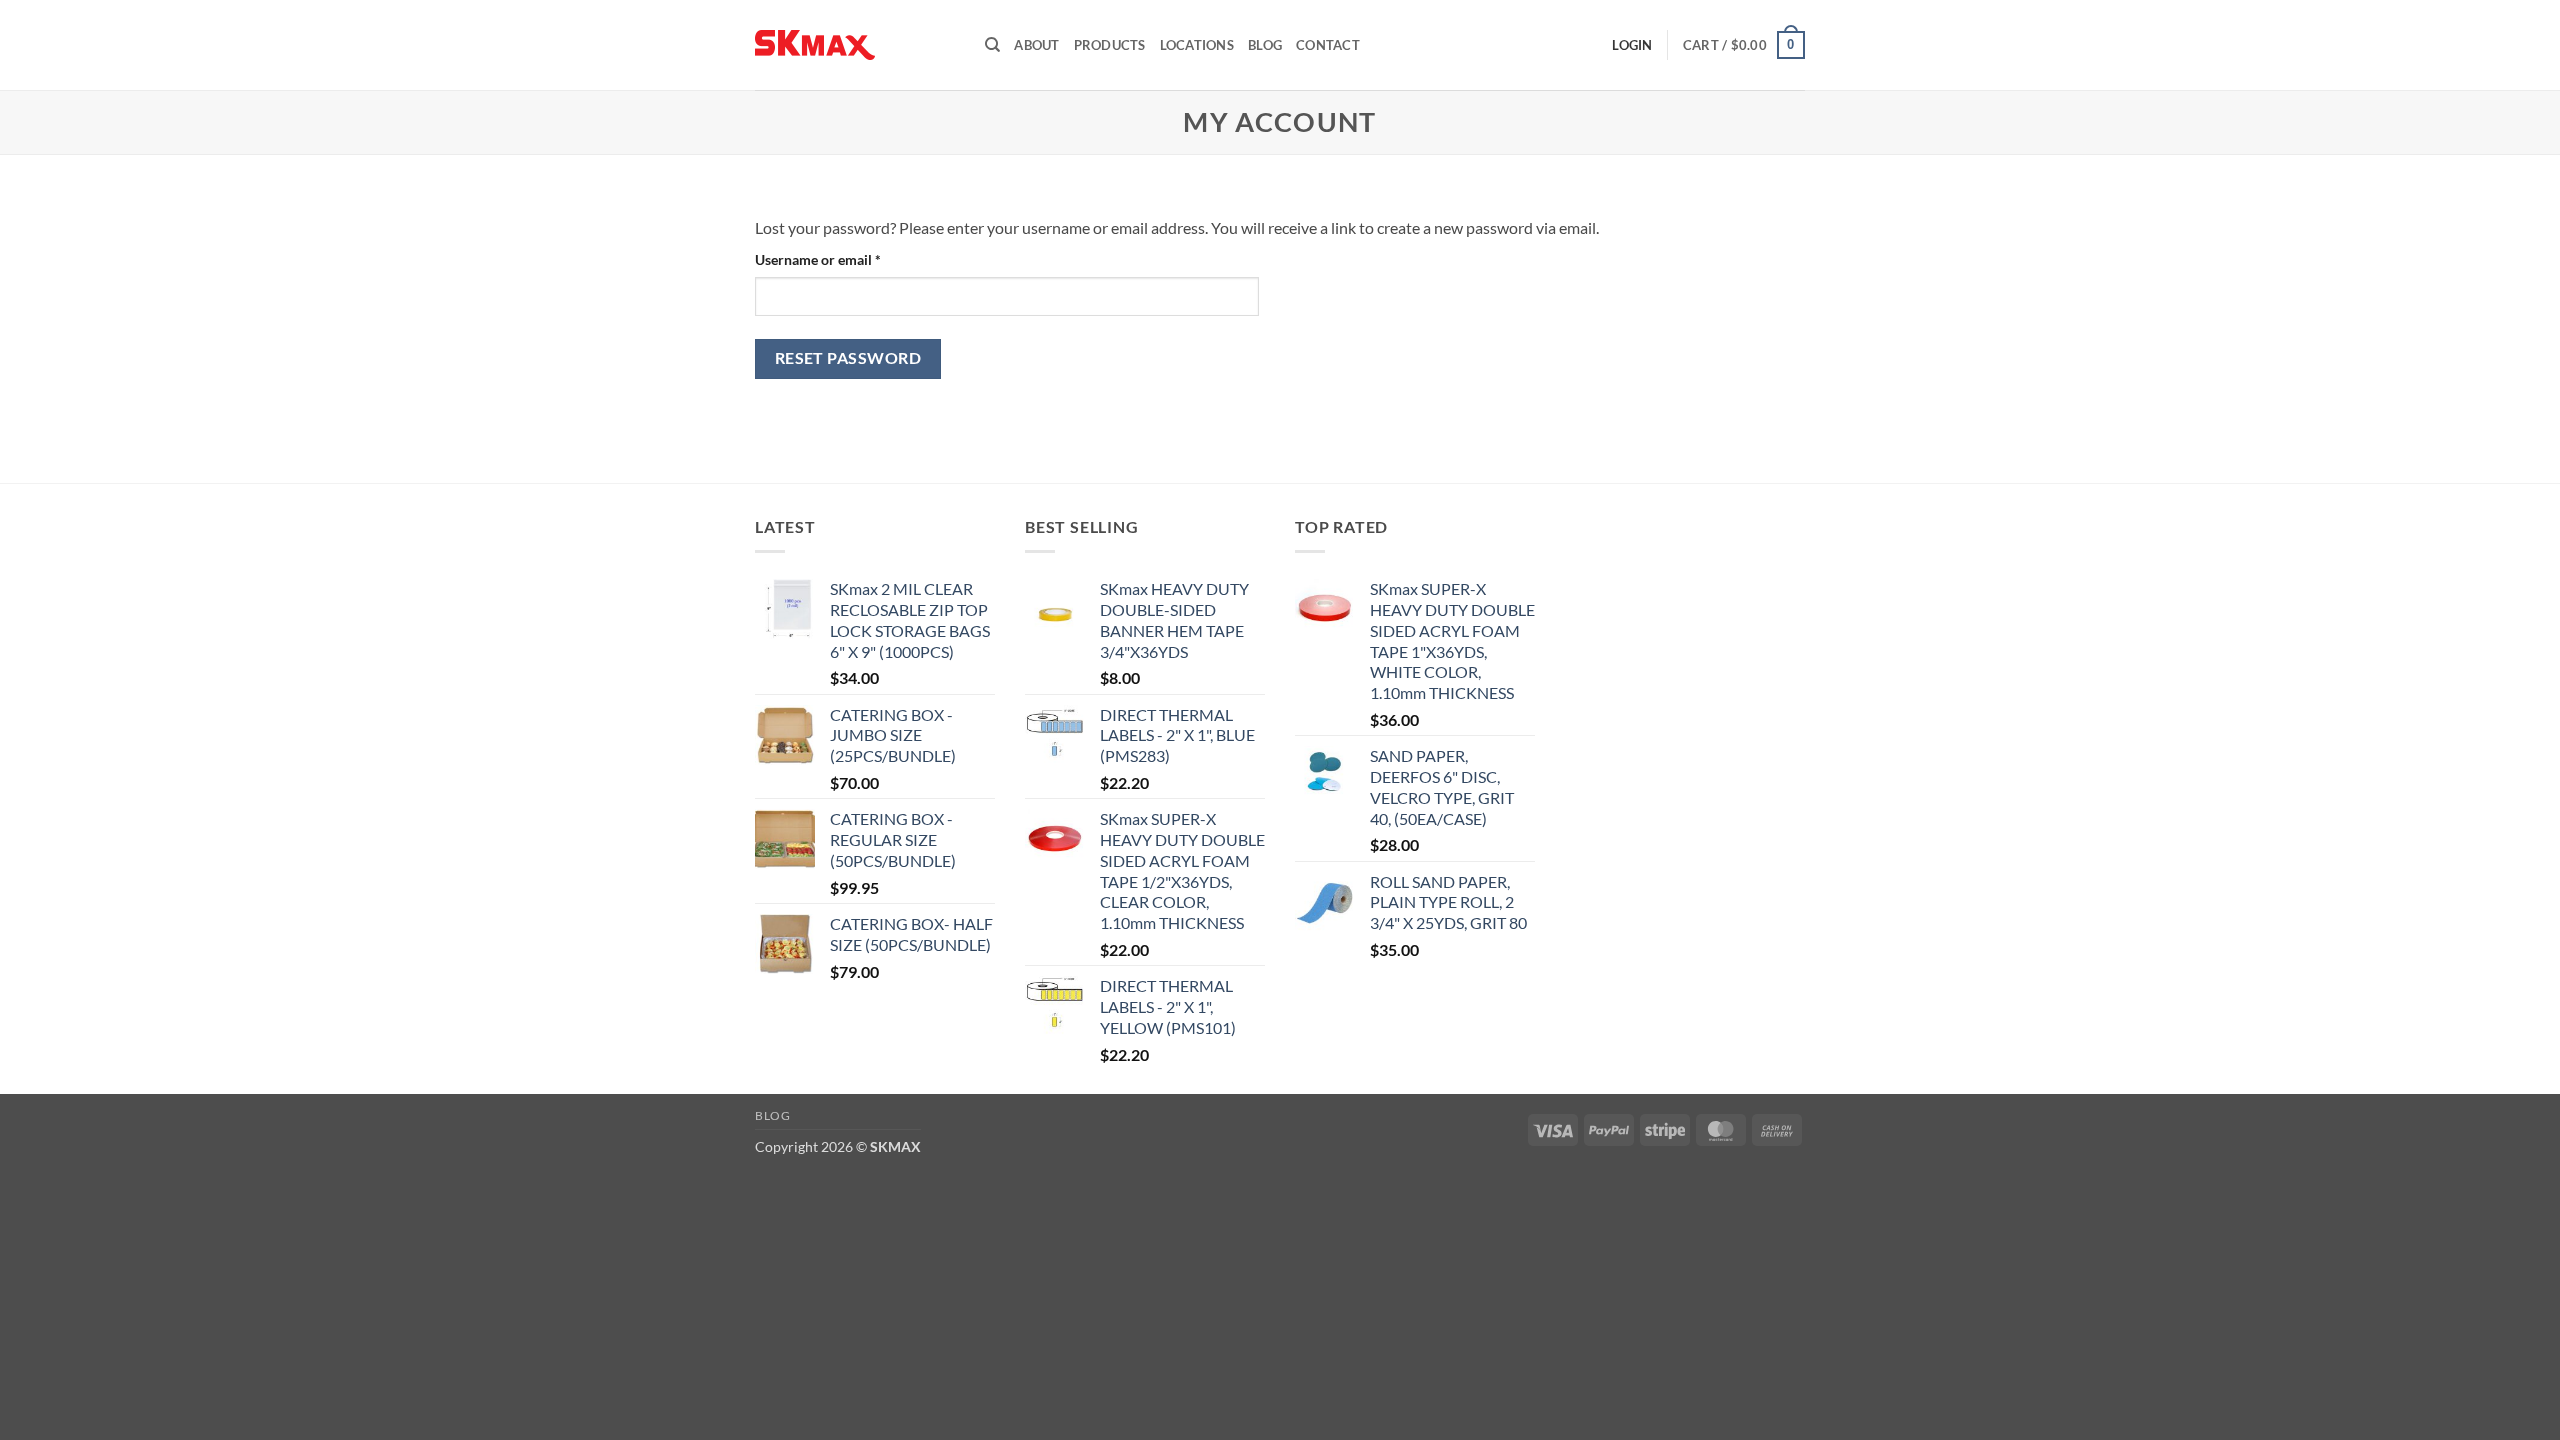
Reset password (848, 358)
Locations (1197, 45)
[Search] (992, 45)
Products (1110, 45)
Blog (1265, 45)
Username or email (846, 259)
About (1036, 45)
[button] (1744, 45)
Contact (1328, 45)
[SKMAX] (855, 45)
